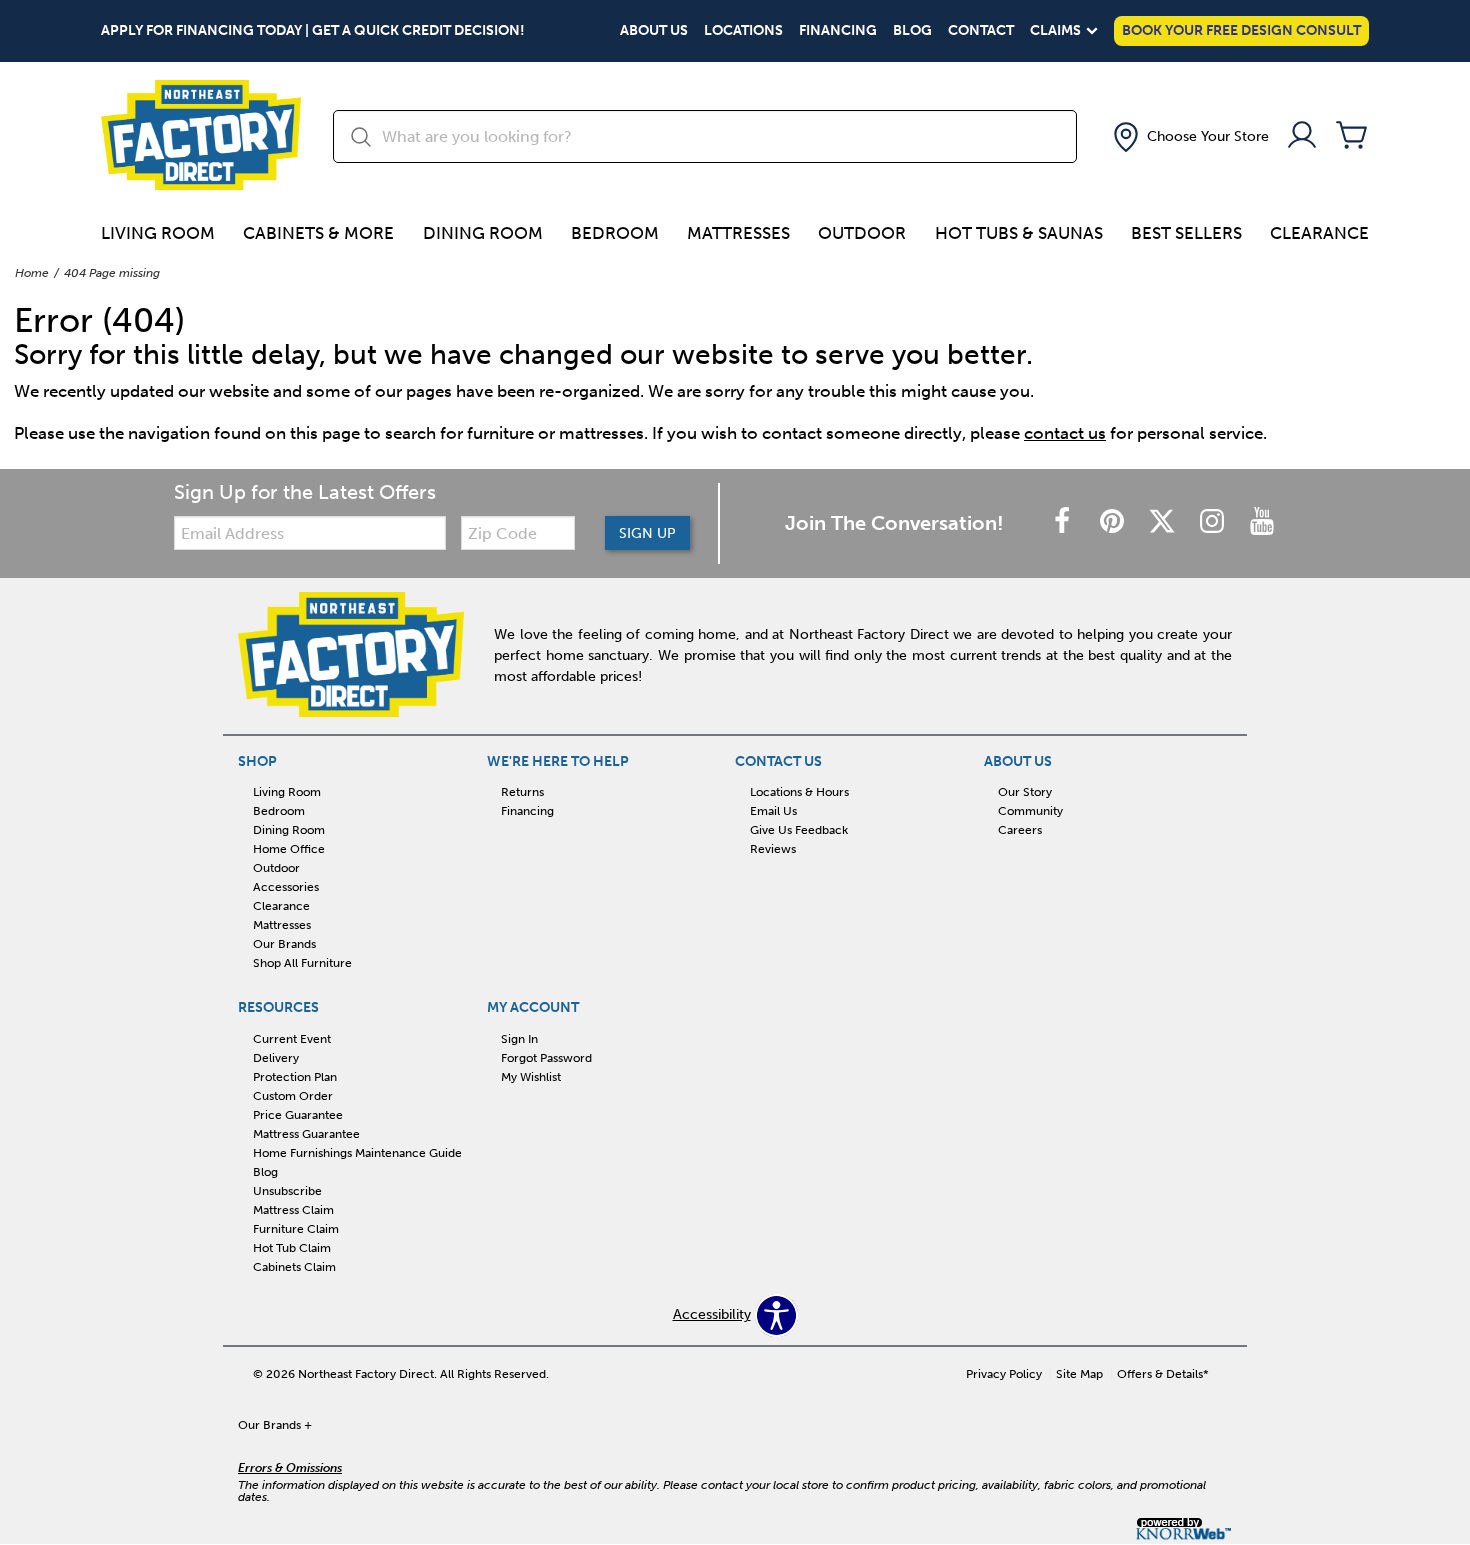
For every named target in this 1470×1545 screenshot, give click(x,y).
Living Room (158, 233)
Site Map (1079, 1374)
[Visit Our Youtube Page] (1262, 522)
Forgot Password (546, 1058)
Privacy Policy (1004, 1374)
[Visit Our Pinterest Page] (1114, 522)
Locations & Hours (799, 792)
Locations (743, 31)
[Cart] (1352, 136)
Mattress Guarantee (306, 1134)
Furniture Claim (296, 1229)
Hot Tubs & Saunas (1019, 233)
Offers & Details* (1163, 1374)
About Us (654, 31)
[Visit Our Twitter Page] (1164, 522)
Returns (522, 792)
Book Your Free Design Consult (1241, 30)
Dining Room (483, 233)
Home (32, 273)
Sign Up (647, 533)
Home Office (289, 849)
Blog (912, 31)
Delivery (276, 1058)
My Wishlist (531, 1077)
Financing (838, 31)
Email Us (773, 811)
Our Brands (284, 944)
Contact (981, 31)
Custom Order (293, 1096)
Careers (1020, 830)
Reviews (773, 849)
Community (1030, 811)
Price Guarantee (298, 1115)
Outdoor (862, 233)
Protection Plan (295, 1077)
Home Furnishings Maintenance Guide (357, 1153)
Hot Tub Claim (292, 1248)
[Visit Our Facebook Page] (1064, 522)
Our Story (1025, 792)
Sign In (519, 1039)
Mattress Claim (293, 1210)
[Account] (1302, 136)
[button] (1189, 137)
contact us (1065, 433)
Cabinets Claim (294, 1266)
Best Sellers (1186, 233)
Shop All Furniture (302, 963)
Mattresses (738, 233)
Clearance (1319, 233)
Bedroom (615, 233)
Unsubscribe (287, 1191)
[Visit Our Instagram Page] (1214, 522)
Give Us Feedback (799, 830)
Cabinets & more (318, 233)
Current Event (292, 1039)
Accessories (286, 887)
